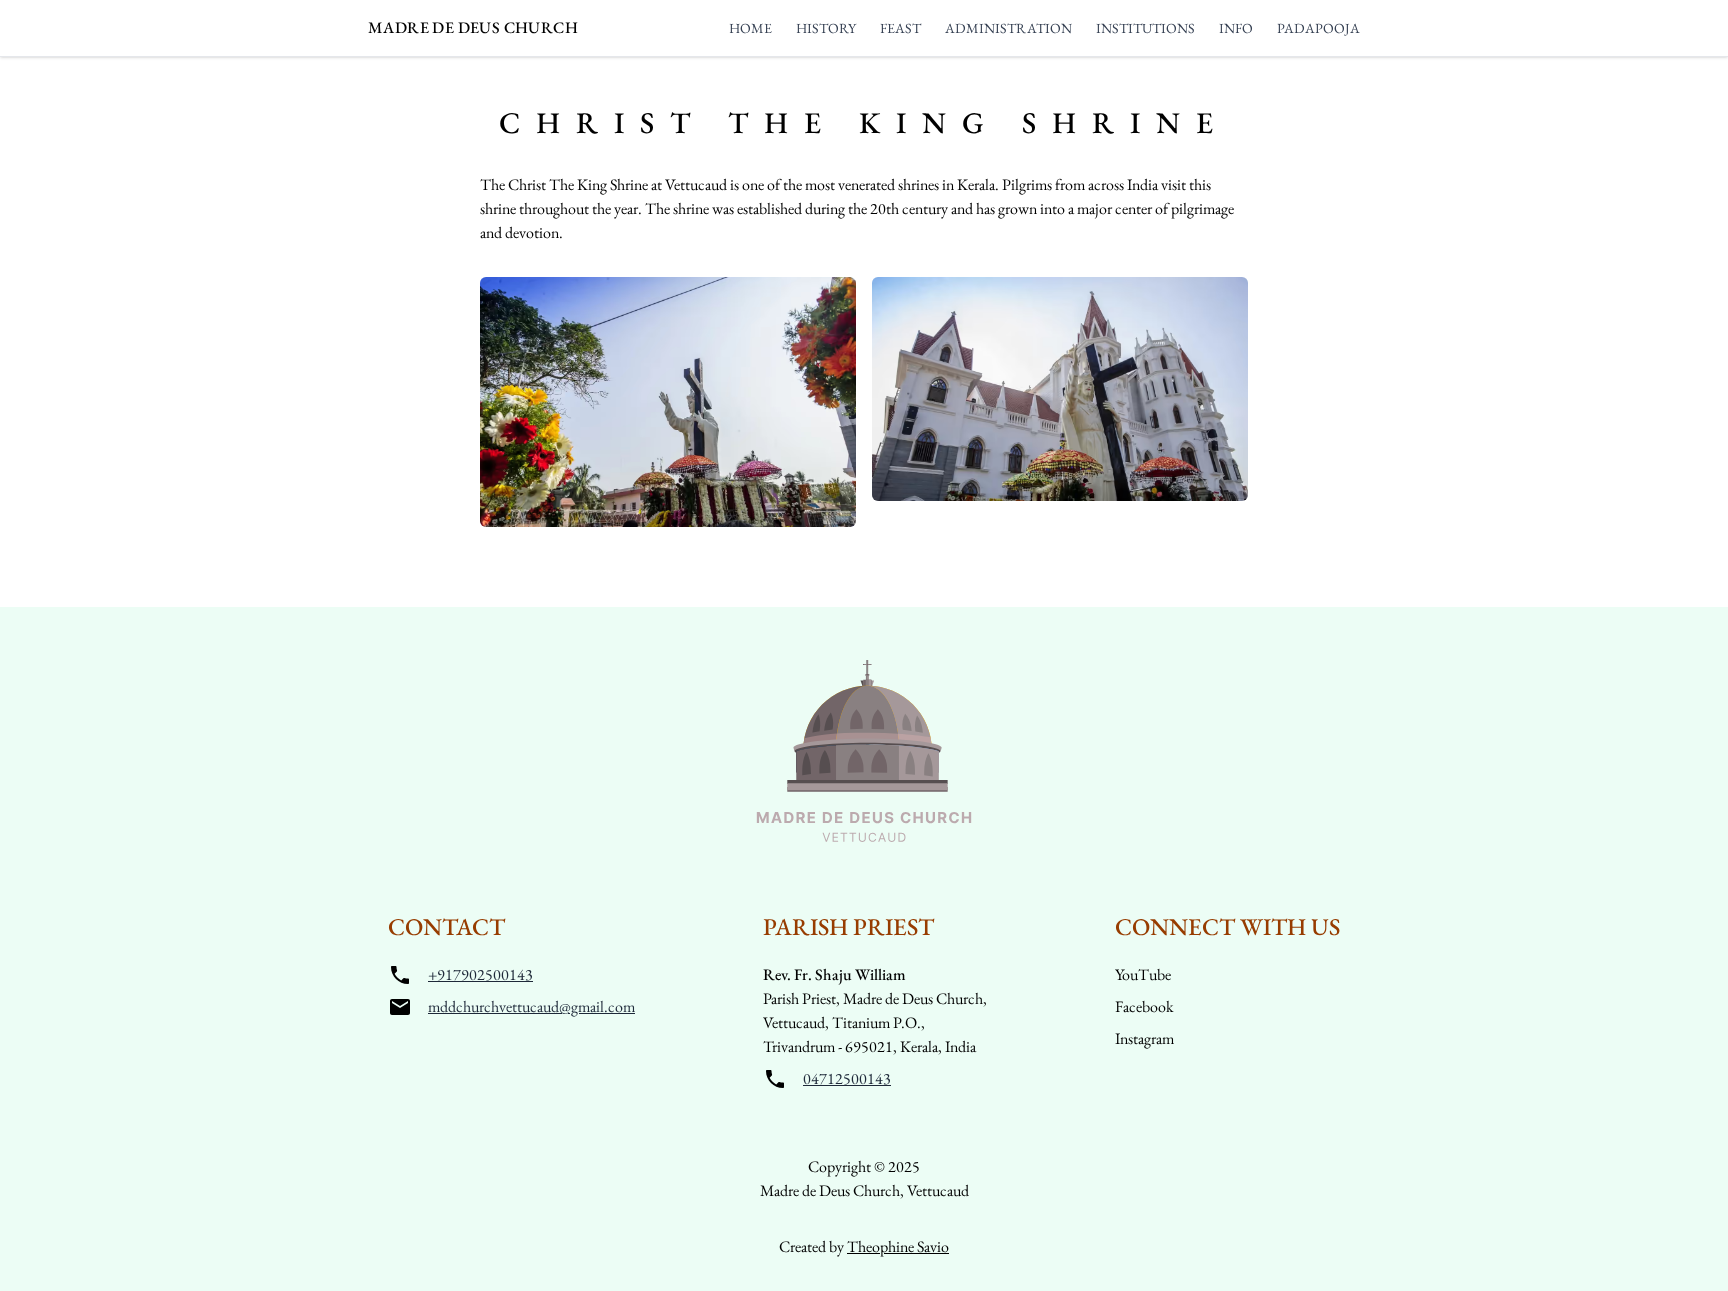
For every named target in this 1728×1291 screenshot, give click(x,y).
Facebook (1144, 1006)
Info (1236, 28)
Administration (1008, 28)
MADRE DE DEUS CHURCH (473, 27)
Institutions (1145, 28)
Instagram (1144, 1038)
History (826, 28)
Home (750, 28)
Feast (900, 28)
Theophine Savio (898, 1246)
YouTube (1143, 974)
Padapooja (1318, 28)
